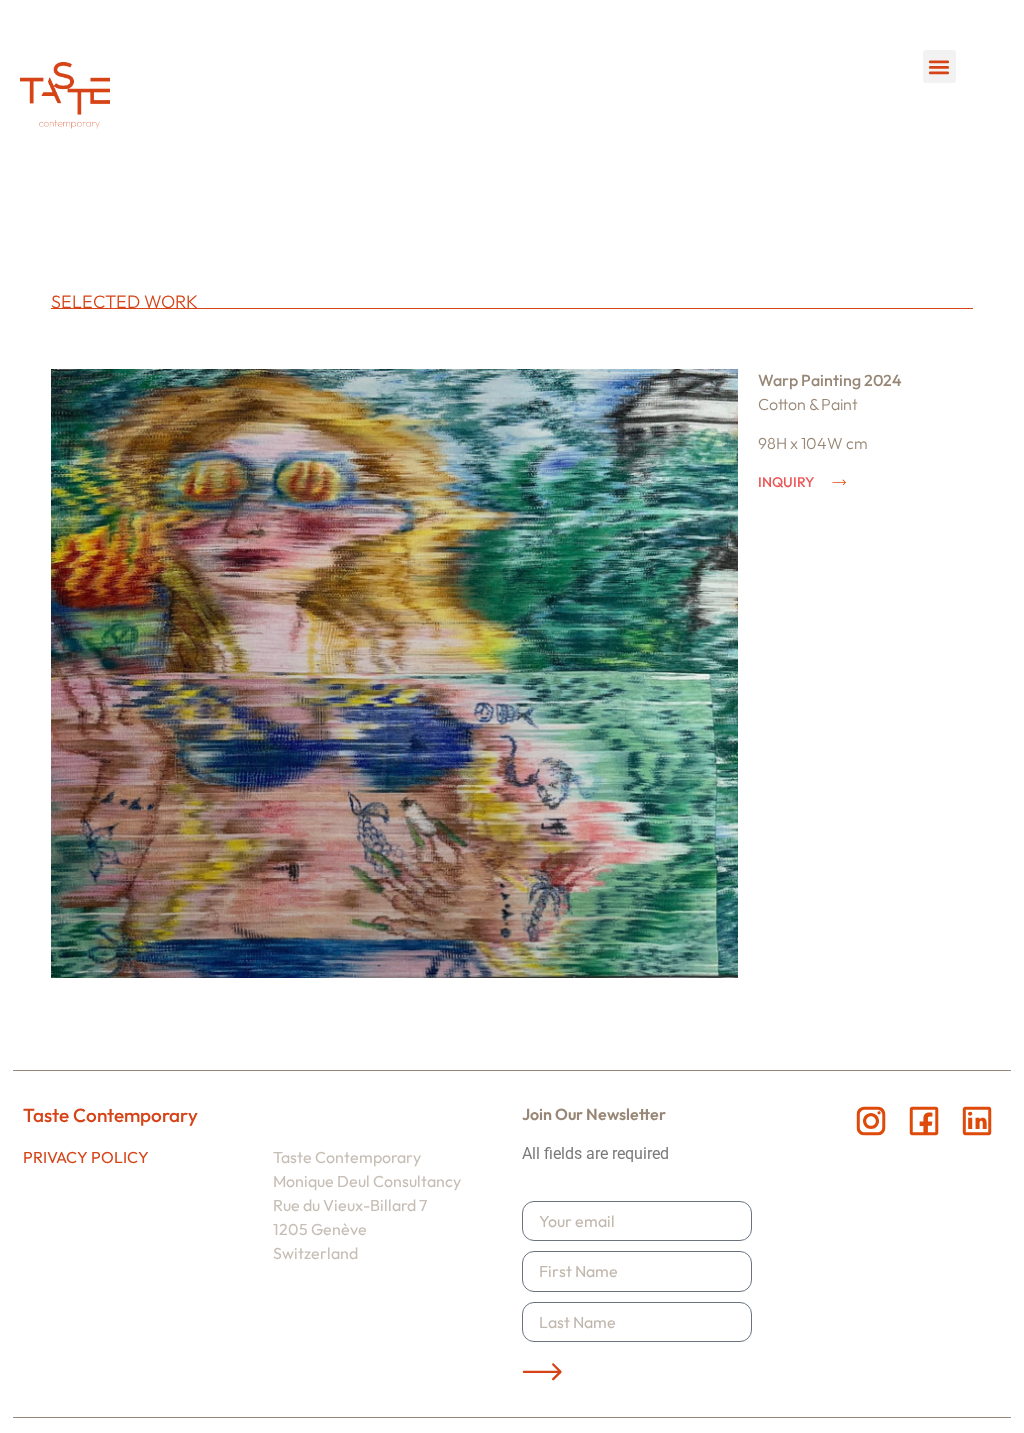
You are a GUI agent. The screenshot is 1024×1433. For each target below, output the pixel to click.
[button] (939, 66)
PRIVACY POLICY (86, 1157)
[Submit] (542, 1372)
